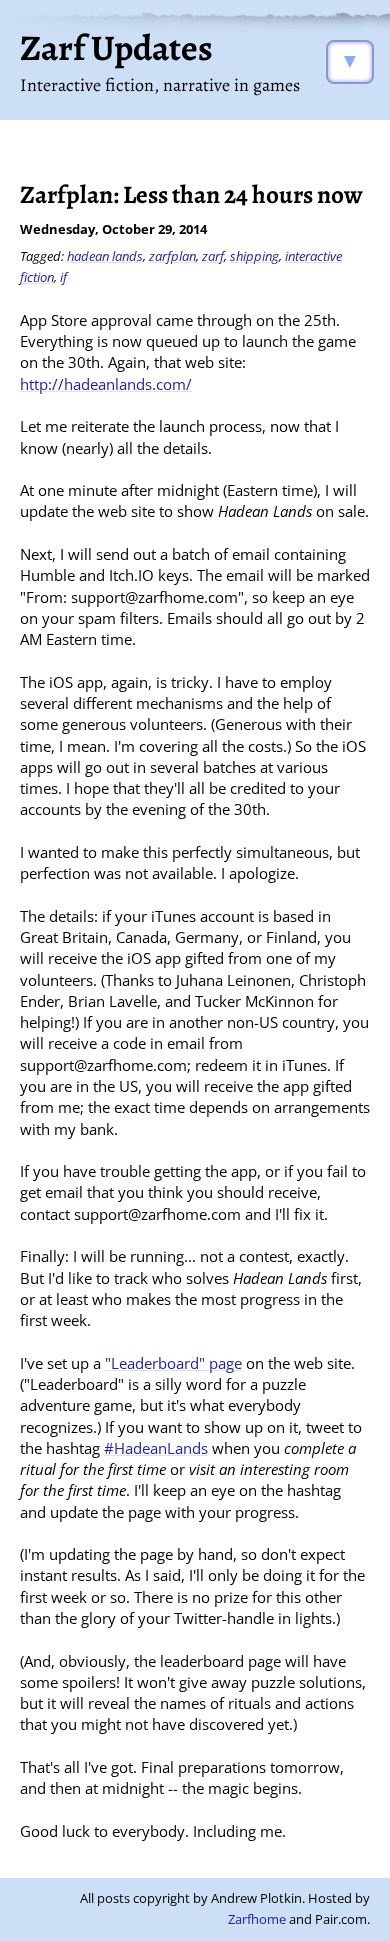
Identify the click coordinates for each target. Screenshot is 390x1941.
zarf (213, 256)
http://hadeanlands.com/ (106, 384)
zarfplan (172, 256)
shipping (254, 256)
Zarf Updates (116, 47)
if (63, 277)
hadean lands (105, 256)
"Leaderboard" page (173, 1363)
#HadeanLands (156, 1448)
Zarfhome (257, 1919)
